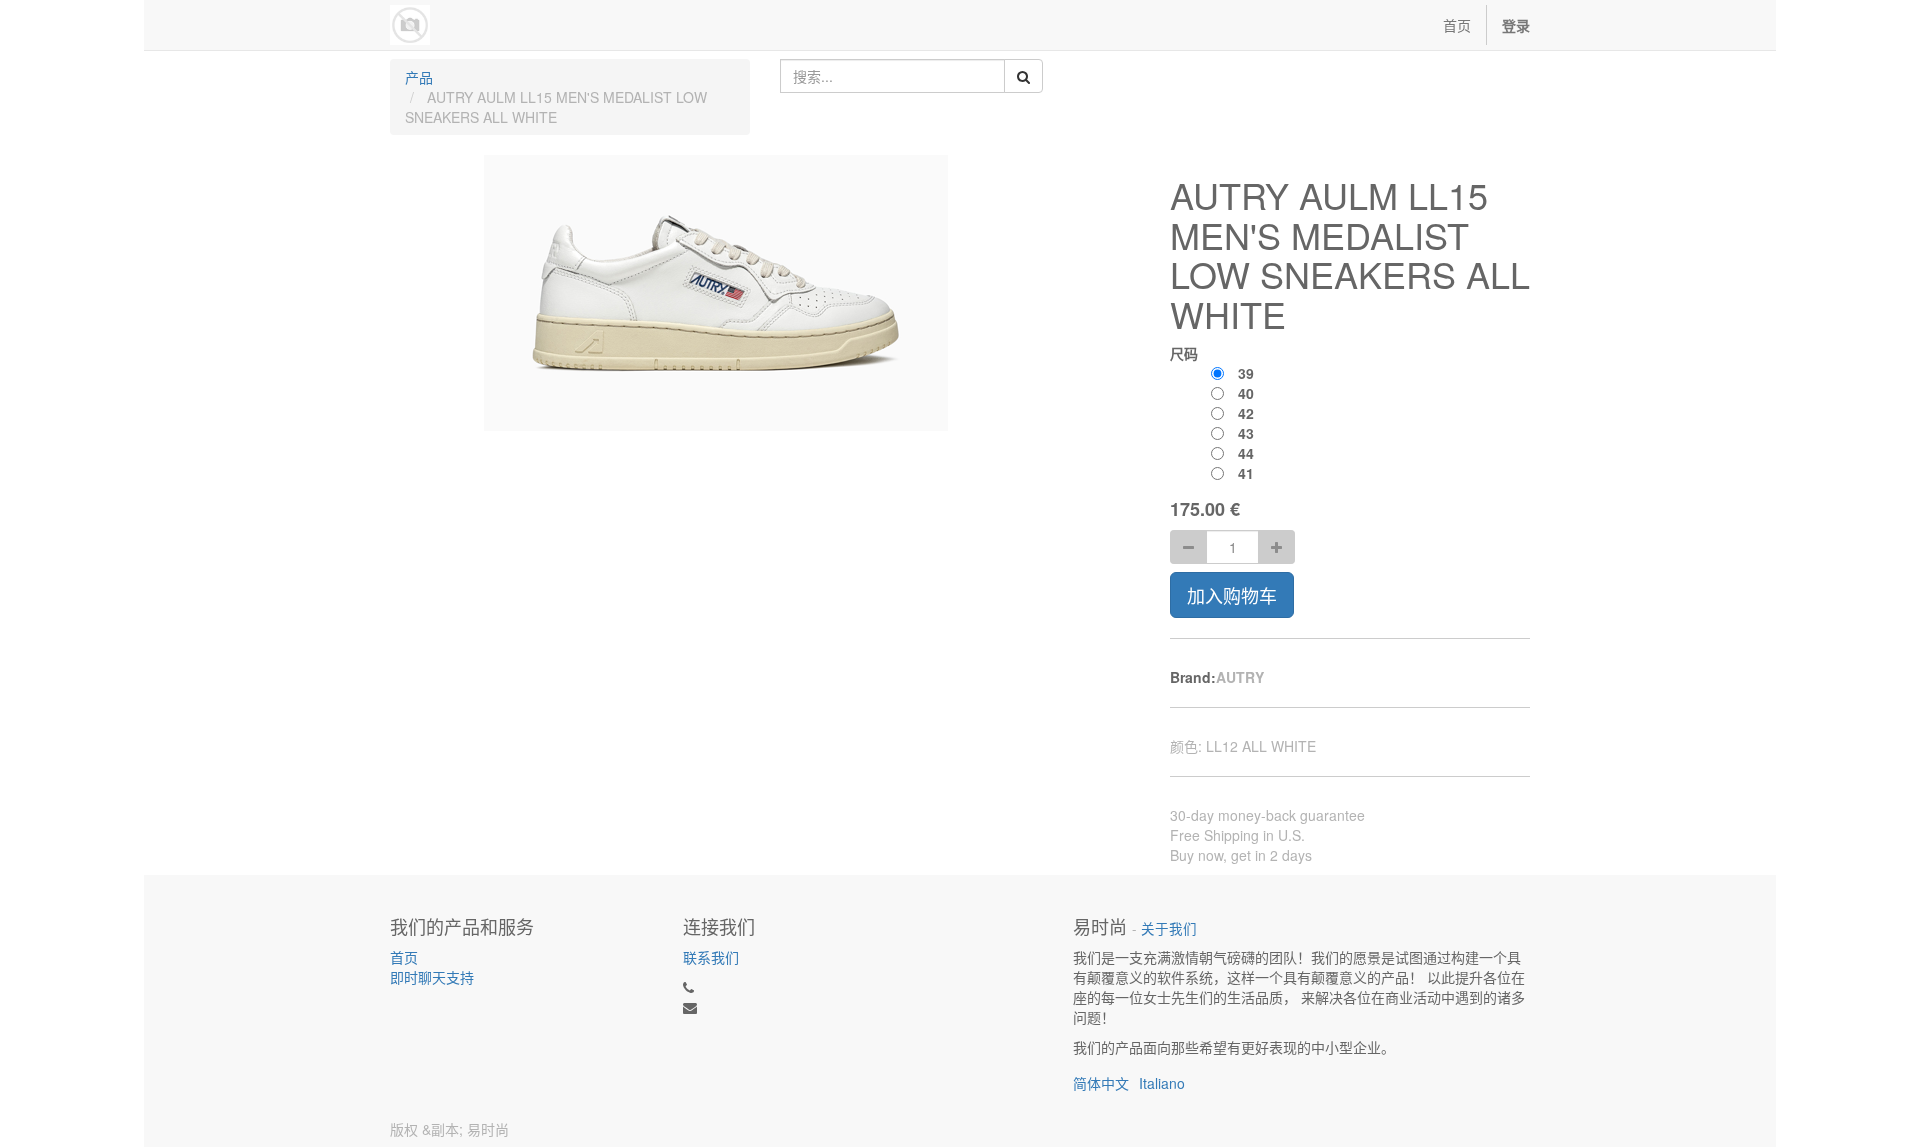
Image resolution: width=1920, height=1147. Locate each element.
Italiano (1162, 1083)
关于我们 (1169, 928)
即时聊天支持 (432, 977)
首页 (404, 957)
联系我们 (711, 957)
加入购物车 (1232, 595)
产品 (419, 77)
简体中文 (1101, 1083)
